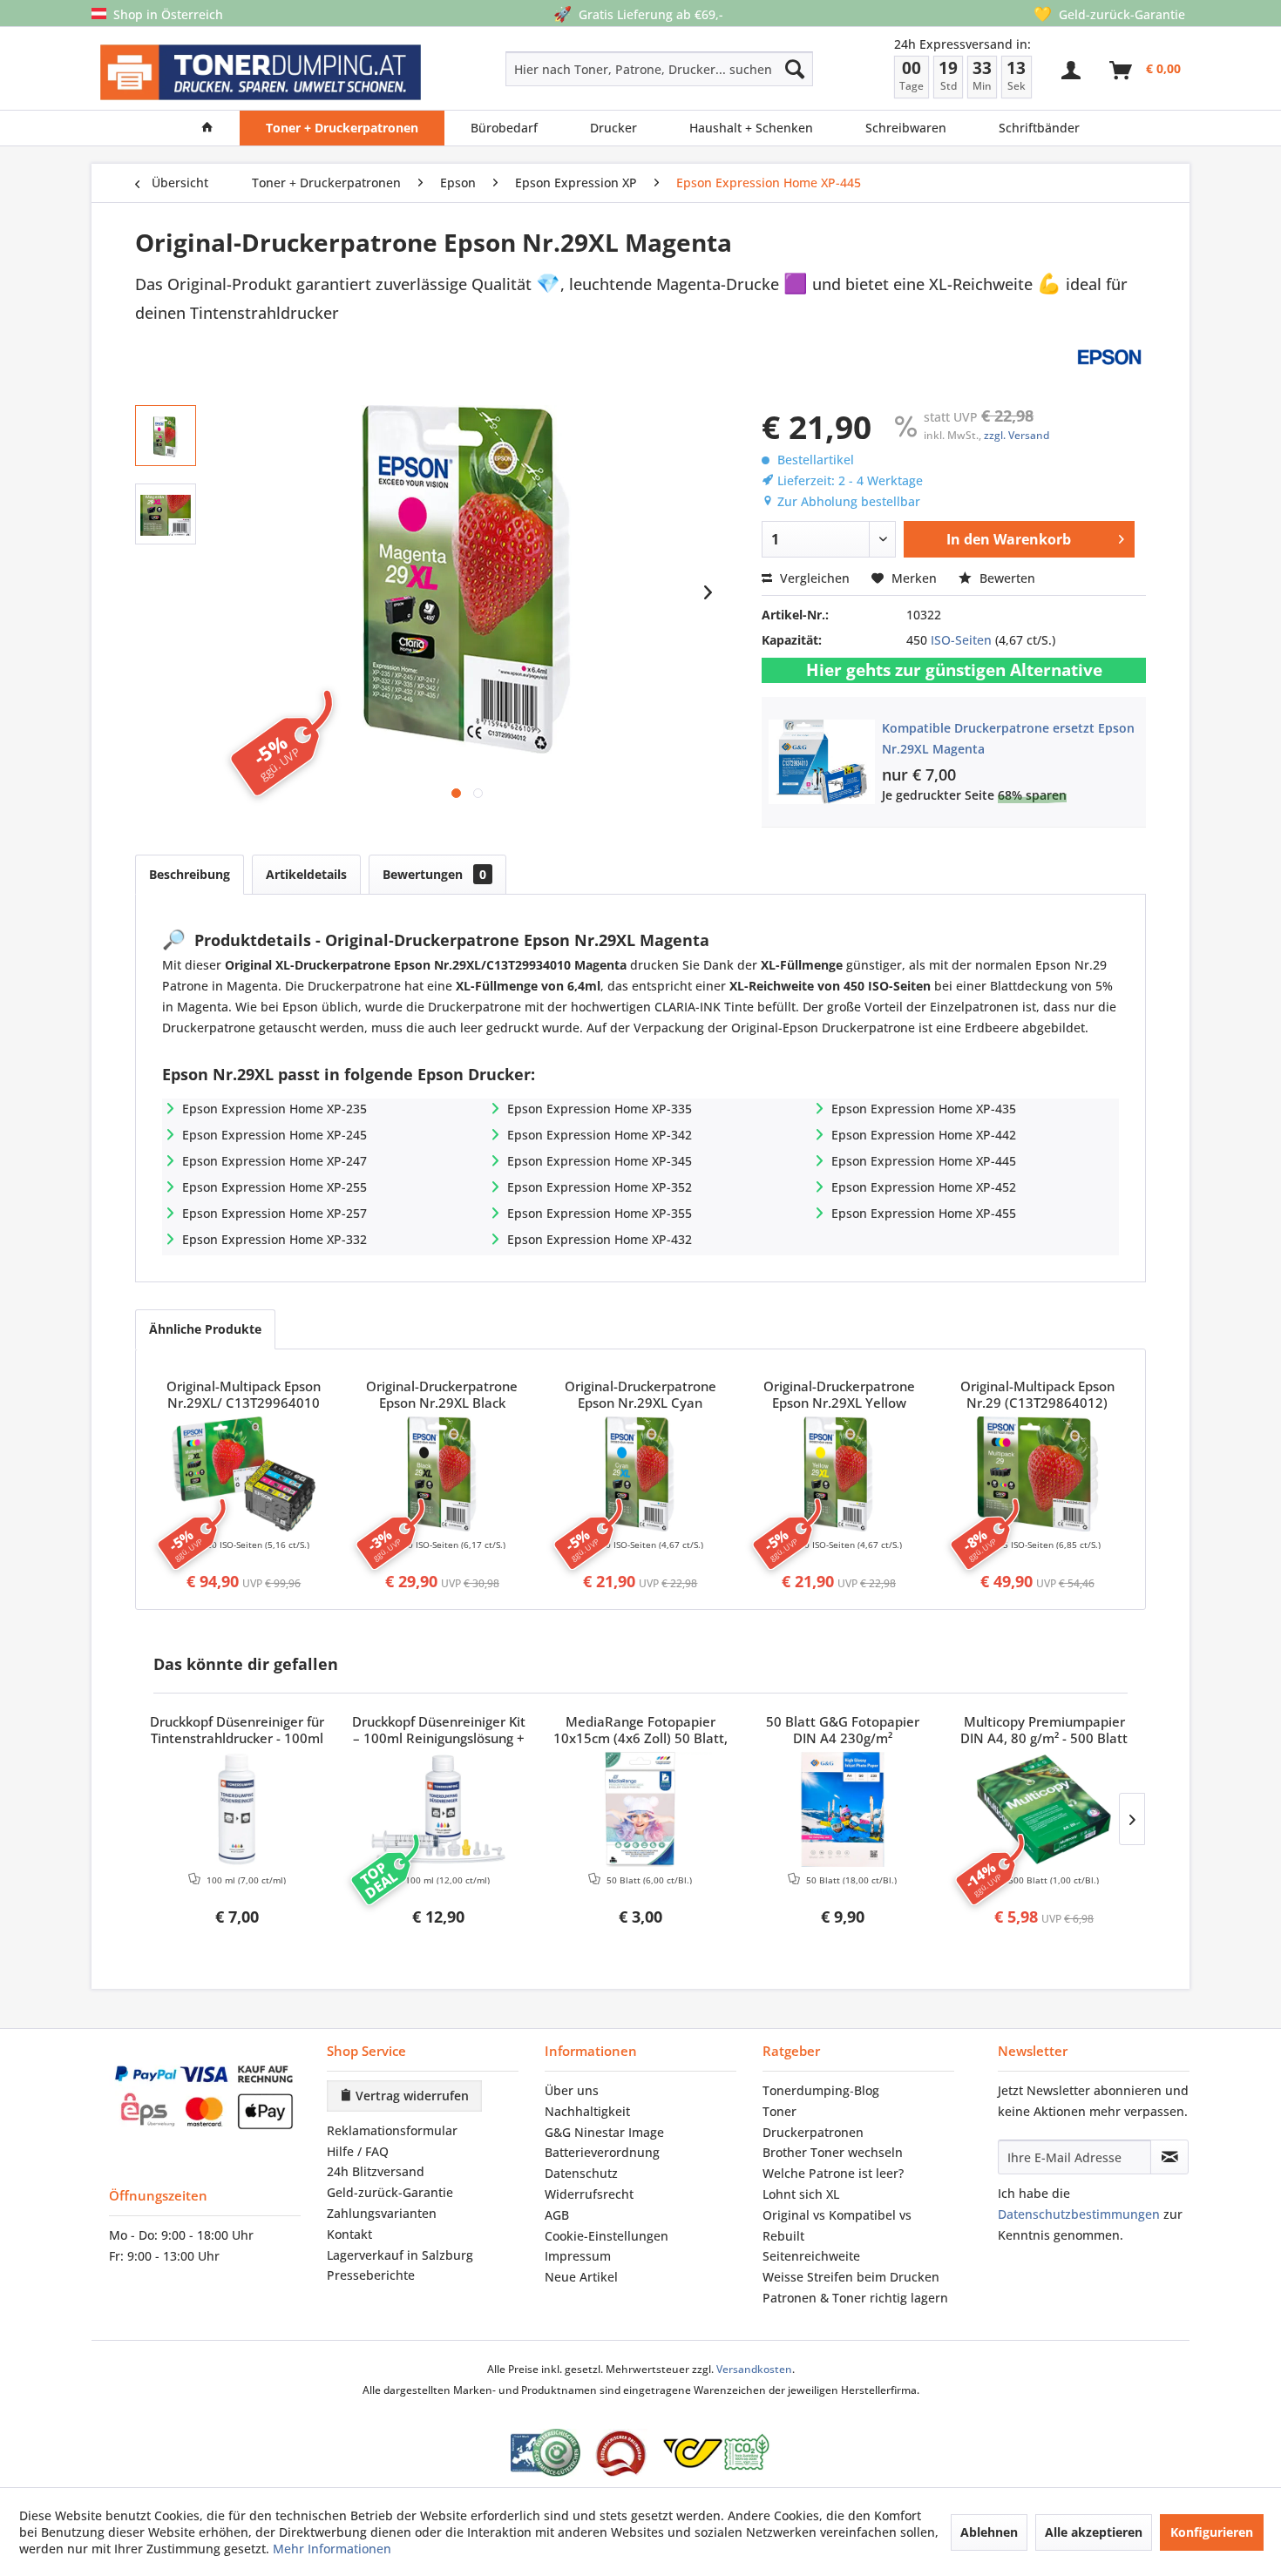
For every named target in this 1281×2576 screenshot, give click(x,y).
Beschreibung (190, 874)
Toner (779, 2111)
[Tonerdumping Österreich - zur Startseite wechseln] (261, 73)
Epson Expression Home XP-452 (924, 1187)
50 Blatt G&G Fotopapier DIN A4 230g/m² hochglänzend (843, 1731)
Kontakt (349, 2234)
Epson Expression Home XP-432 (600, 1239)
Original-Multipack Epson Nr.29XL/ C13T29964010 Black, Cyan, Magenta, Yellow (244, 1396)
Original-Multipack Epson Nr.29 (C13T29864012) (1037, 1395)
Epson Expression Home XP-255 (274, 1187)
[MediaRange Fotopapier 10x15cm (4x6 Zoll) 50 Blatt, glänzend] (640, 1809)
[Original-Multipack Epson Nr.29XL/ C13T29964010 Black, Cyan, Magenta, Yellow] (244, 1474)
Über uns (572, 2090)
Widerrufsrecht (589, 2194)
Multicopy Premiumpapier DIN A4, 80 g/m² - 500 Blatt (1044, 1730)
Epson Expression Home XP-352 (600, 1187)
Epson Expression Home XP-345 (600, 1161)
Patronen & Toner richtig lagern (855, 2298)
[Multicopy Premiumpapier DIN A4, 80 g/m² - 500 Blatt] (1044, 1809)
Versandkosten (754, 2369)
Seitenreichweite (811, 2256)
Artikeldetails (306, 874)
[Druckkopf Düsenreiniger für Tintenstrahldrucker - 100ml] (237, 1809)
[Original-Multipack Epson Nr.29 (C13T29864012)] (1037, 1474)
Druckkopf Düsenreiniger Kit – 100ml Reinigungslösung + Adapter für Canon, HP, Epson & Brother (439, 1731)
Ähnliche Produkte (205, 1329)
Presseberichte (371, 2275)
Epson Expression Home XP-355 (600, 1213)
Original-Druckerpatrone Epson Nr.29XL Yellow (839, 1395)
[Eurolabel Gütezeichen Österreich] (546, 2453)
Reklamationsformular (392, 2130)
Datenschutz (581, 2173)
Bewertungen (434, 874)
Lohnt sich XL (801, 2194)
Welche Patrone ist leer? (833, 2173)
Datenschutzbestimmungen (1079, 2214)
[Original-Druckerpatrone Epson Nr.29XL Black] (443, 1474)
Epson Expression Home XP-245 (274, 1135)
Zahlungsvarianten (382, 2213)
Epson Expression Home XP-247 (274, 1161)
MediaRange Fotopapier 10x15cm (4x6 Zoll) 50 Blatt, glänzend (640, 1731)
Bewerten (1006, 578)
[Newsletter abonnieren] (1169, 2157)
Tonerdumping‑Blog (821, 2090)
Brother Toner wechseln (833, 2152)
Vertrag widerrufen (410, 2096)
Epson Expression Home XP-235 (274, 1109)
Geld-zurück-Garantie (390, 2192)
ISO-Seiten (961, 640)
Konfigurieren (1212, 2532)
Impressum (578, 2256)
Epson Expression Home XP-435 (924, 1109)
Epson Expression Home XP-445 (924, 1161)
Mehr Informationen (332, 2549)
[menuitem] (597, 69)
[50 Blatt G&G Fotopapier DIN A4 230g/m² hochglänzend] (843, 1809)
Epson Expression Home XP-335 (600, 1109)
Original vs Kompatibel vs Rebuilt (837, 2225)
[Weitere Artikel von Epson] (1109, 357)
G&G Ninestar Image (604, 2132)
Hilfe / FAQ (358, 2151)
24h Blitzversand (376, 2171)
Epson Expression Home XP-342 (600, 1135)
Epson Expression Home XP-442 (924, 1135)
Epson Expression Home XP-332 (274, 1239)
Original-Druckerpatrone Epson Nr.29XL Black (442, 1395)
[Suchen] (795, 69)
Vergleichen (813, 578)
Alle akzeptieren (1094, 2532)
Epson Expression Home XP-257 (274, 1213)
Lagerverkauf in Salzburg (400, 2255)
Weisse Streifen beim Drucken (851, 2277)
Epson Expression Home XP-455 (924, 1213)
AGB (557, 2215)
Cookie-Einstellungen (607, 2236)
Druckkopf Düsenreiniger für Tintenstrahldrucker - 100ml (237, 1730)
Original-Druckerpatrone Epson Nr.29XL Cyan (640, 1395)
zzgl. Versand (1017, 435)
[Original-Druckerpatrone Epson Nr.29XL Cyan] (640, 1474)
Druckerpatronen (813, 2132)
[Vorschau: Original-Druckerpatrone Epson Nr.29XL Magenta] (166, 436)
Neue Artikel (581, 2277)
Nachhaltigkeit (587, 2111)
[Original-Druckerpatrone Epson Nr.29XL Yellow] (839, 1474)
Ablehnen (989, 2532)
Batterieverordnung (602, 2152)
